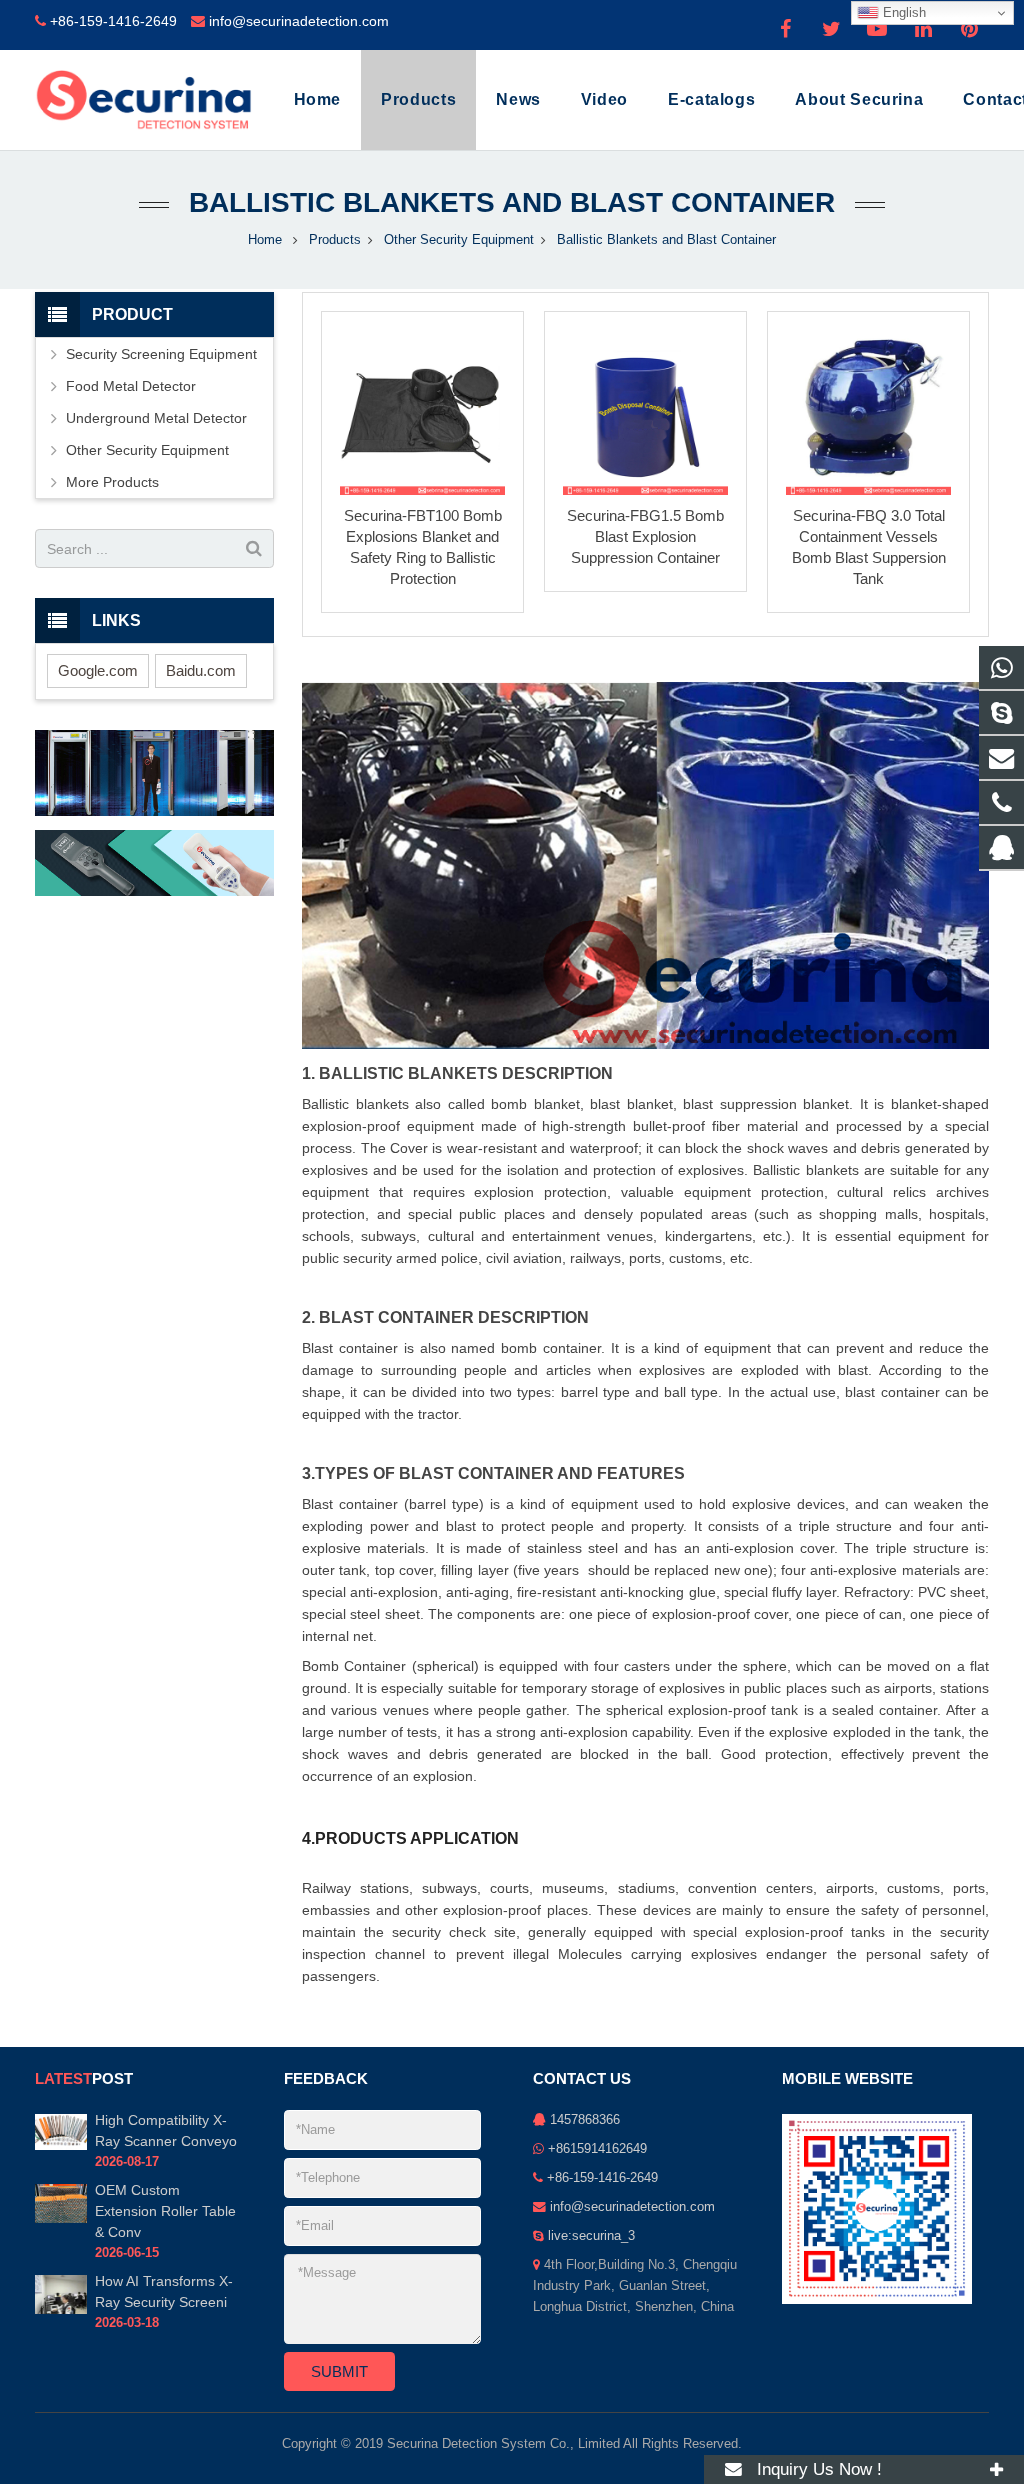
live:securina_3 (591, 2236)
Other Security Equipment (459, 240)
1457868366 (585, 2120)
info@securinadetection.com (299, 21)
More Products (112, 482)
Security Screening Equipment (161, 354)
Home (265, 240)
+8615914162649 (597, 2149)
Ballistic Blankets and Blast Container (512, 202)
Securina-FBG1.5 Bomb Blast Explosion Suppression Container (645, 536)
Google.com (98, 670)
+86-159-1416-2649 (113, 21)
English (902, 12)
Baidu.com (201, 670)
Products (335, 240)
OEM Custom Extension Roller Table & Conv (165, 2211)
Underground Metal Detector (156, 418)
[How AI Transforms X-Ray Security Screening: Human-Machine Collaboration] (61, 2310)
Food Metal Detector (131, 386)
